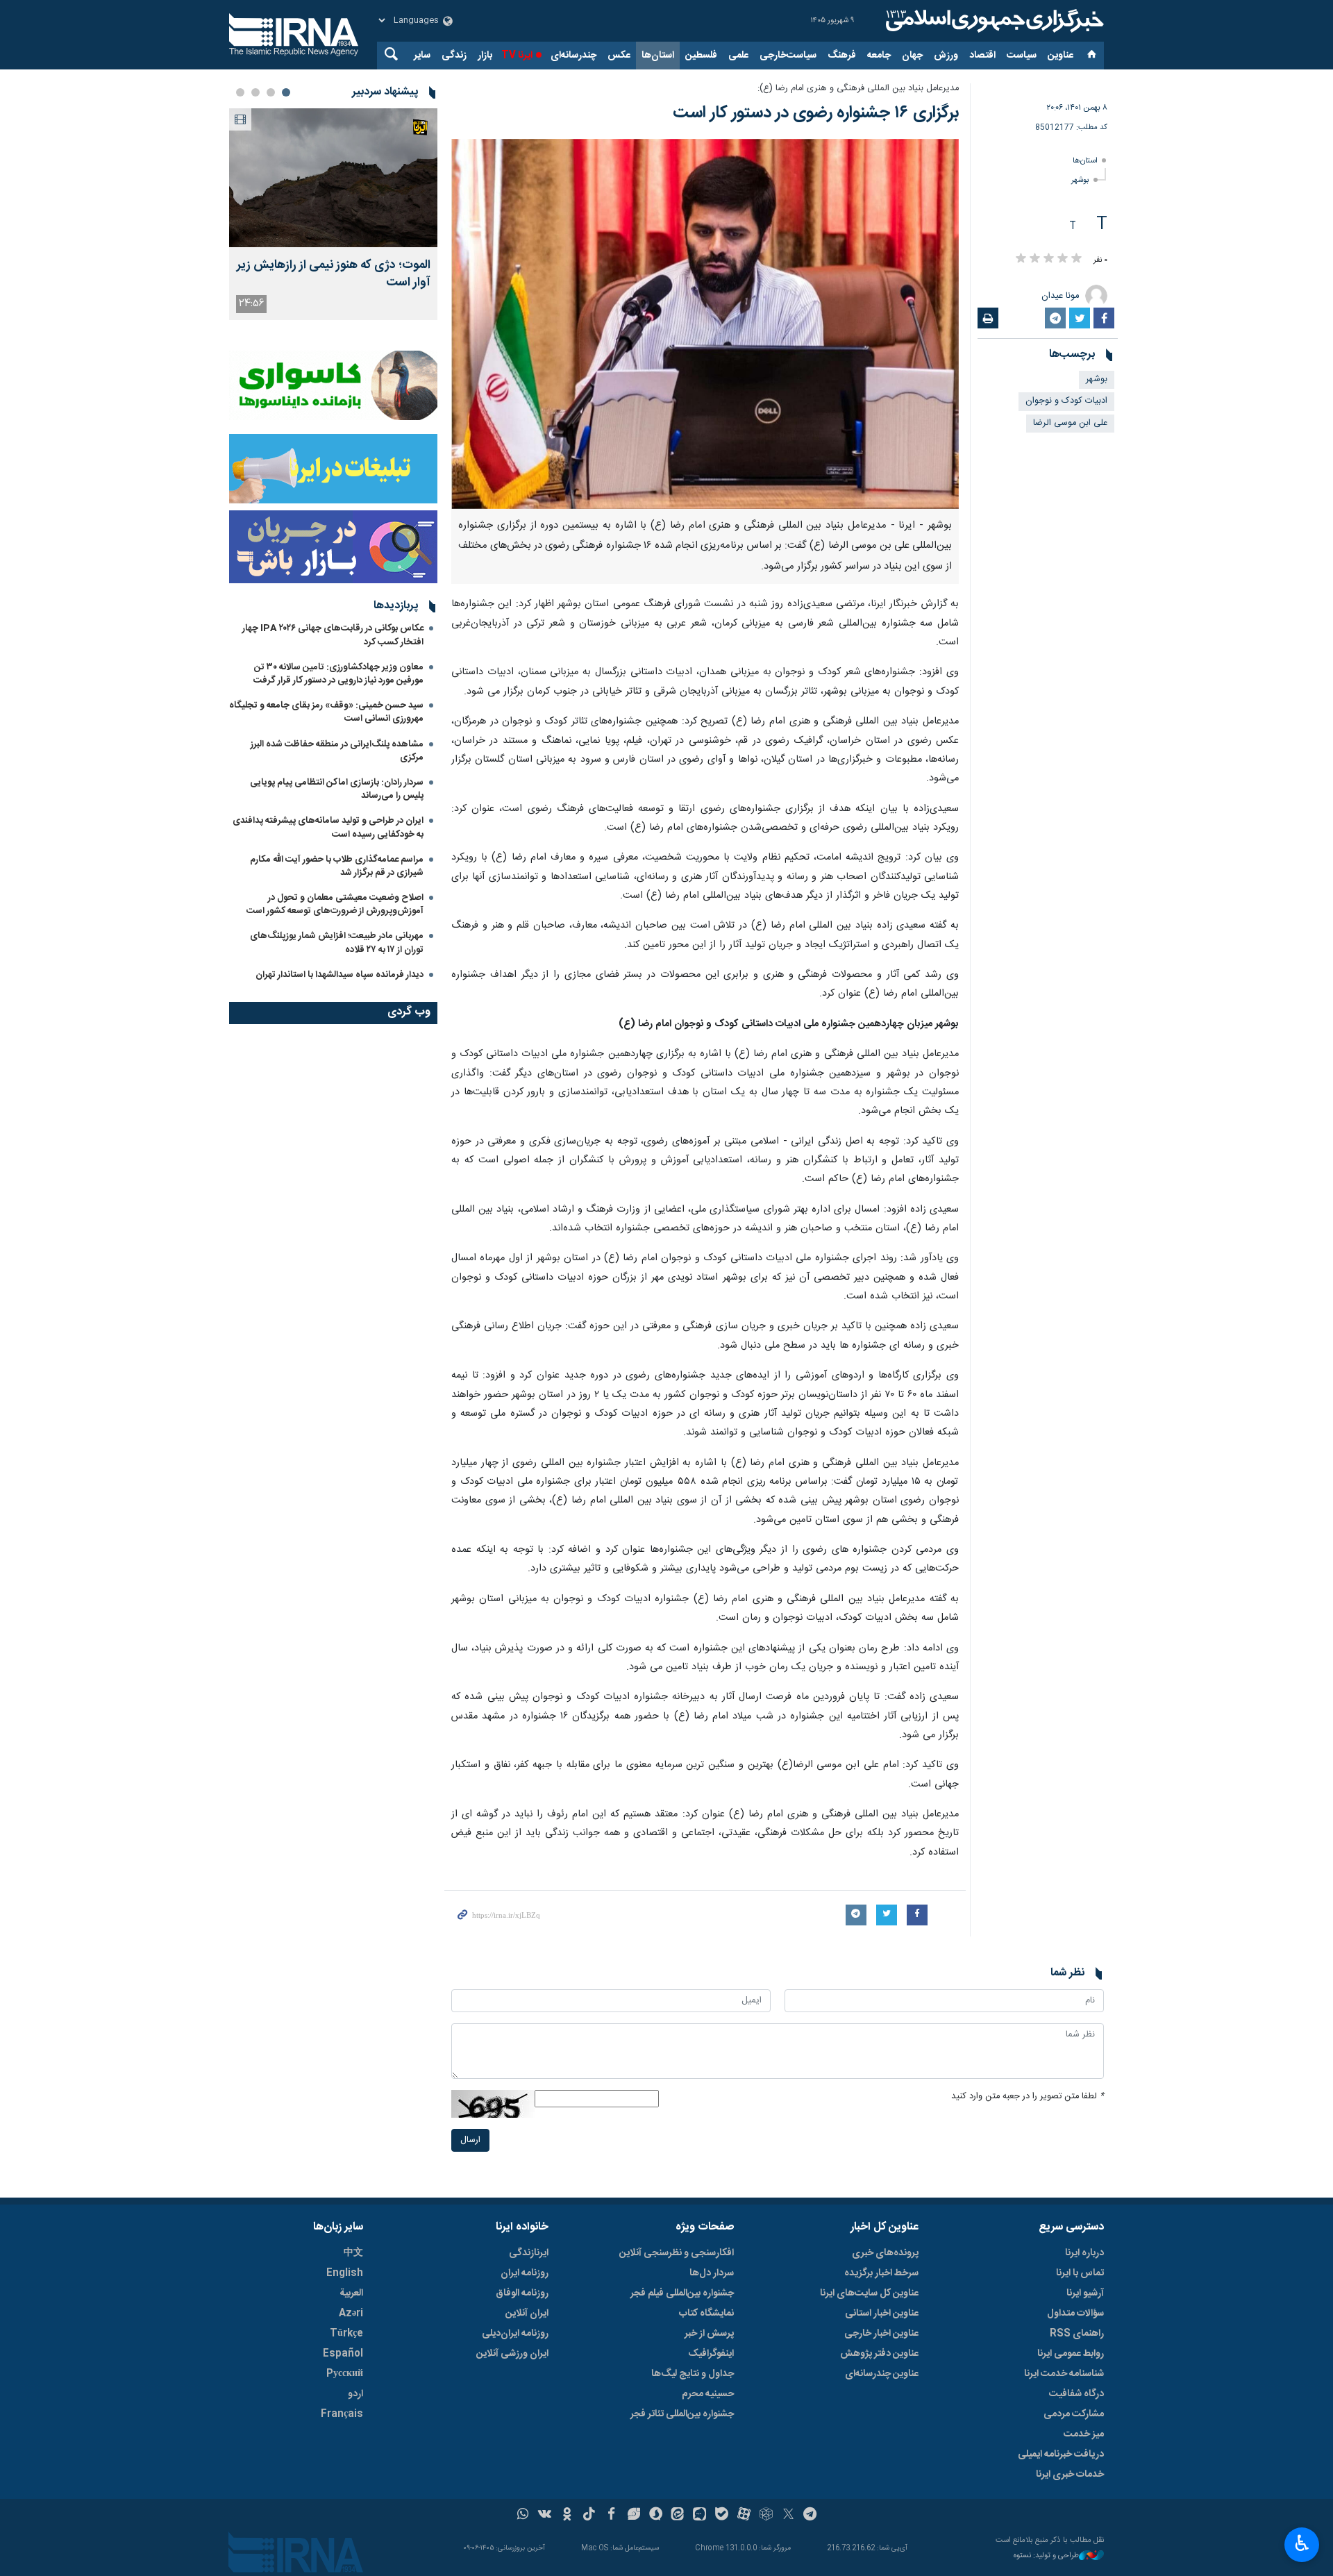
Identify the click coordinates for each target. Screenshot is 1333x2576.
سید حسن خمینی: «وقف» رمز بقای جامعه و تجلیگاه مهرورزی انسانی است (326, 712)
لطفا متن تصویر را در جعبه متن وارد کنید (1028, 2097)
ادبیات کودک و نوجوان (1066, 401)
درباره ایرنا (1084, 2253)
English (345, 2273)
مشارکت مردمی (1074, 2414)
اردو (355, 2394)
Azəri (351, 2314)
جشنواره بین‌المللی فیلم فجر (682, 2293)
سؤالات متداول (1075, 2314)
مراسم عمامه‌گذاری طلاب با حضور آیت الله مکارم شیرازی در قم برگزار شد (337, 866)
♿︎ (1302, 2543)
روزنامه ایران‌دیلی (515, 2334)
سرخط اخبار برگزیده (881, 2273)
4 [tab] (240, 92)
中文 (353, 2253)
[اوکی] (567, 2516)
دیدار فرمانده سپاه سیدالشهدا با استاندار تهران (339, 975)
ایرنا (993, 21)
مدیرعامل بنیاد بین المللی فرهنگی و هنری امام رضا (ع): (858, 89)
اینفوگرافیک (711, 2354)
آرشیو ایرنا (1085, 2293)
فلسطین (701, 56)
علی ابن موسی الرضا (1070, 423)
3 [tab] (255, 92)
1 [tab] (286, 92)
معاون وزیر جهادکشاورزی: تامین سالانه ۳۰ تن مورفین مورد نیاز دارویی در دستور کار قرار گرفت (338, 674)
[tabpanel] (333, 214)
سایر (422, 56)
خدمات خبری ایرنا (1070, 2475)
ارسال (470, 2140)
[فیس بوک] (611, 2516)
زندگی (454, 56)
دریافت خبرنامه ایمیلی (1061, 2454)
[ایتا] (678, 2516)
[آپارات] (744, 2516)
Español (343, 2354)
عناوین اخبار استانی (882, 2314)
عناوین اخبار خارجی (881, 2334)
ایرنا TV (517, 56)
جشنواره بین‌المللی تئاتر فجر (682, 2414)
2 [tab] (271, 92)
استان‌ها (658, 56)
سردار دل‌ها (712, 2273)
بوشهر (1080, 180)
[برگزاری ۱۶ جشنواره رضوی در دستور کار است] (705, 324)
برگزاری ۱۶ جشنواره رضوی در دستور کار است (816, 113)
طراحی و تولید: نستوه (1046, 2556)
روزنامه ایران (525, 2273)
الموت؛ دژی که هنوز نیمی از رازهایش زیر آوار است (334, 274)
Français (342, 2414)
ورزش (946, 56)
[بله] (722, 2516)
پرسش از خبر (709, 2334)
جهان (912, 56)
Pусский (345, 2374)
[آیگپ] (699, 2516)
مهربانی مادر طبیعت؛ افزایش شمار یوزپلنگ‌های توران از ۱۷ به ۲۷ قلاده (337, 943)
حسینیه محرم (708, 2394)
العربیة (351, 2293)
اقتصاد (982, 56)
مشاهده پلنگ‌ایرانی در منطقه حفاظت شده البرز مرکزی (337, 751)
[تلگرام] (811, 2516)
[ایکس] (788, 2516)
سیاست (1022, 56)
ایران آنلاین (527, 2314)
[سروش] (656, 2516)
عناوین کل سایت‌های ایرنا (869, 2293)
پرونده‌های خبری (885, 2253)
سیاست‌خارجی (788, 56)
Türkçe (346, 2334)
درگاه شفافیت (1076, 2394)
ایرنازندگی (529, 2253)
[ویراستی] (634, 2516)
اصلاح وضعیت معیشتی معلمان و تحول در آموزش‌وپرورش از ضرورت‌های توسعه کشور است (335, 904)
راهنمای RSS (1077, 2334)
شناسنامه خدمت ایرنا (1064, 2374)
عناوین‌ (1060, 56)
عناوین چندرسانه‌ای (882, 2374)
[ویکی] (545, 2516)
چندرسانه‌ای (573, 56)
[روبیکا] (766, 2516)
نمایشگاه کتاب (706, 2314)
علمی (738, 56)
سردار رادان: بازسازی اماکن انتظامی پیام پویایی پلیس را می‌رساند (337, 789)
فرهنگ (842, 56)
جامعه (879, 56)
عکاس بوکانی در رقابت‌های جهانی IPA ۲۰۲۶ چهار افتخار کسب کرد (333, 635)
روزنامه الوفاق (522, 2293)
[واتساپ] (523, 2516)
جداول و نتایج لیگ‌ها (693, 2374)
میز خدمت (1084, 2434)
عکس (619, 56)
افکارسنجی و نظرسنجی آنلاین (677, 2253)
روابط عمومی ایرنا (1071, 2354)
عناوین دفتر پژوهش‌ (879, 2354)
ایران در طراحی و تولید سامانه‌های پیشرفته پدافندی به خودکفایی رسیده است (328, 827)
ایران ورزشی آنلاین (512, 2354)
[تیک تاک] (589, 2516)
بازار (485, 56)
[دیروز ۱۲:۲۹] (333, 178)
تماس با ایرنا (1080, 2273)
